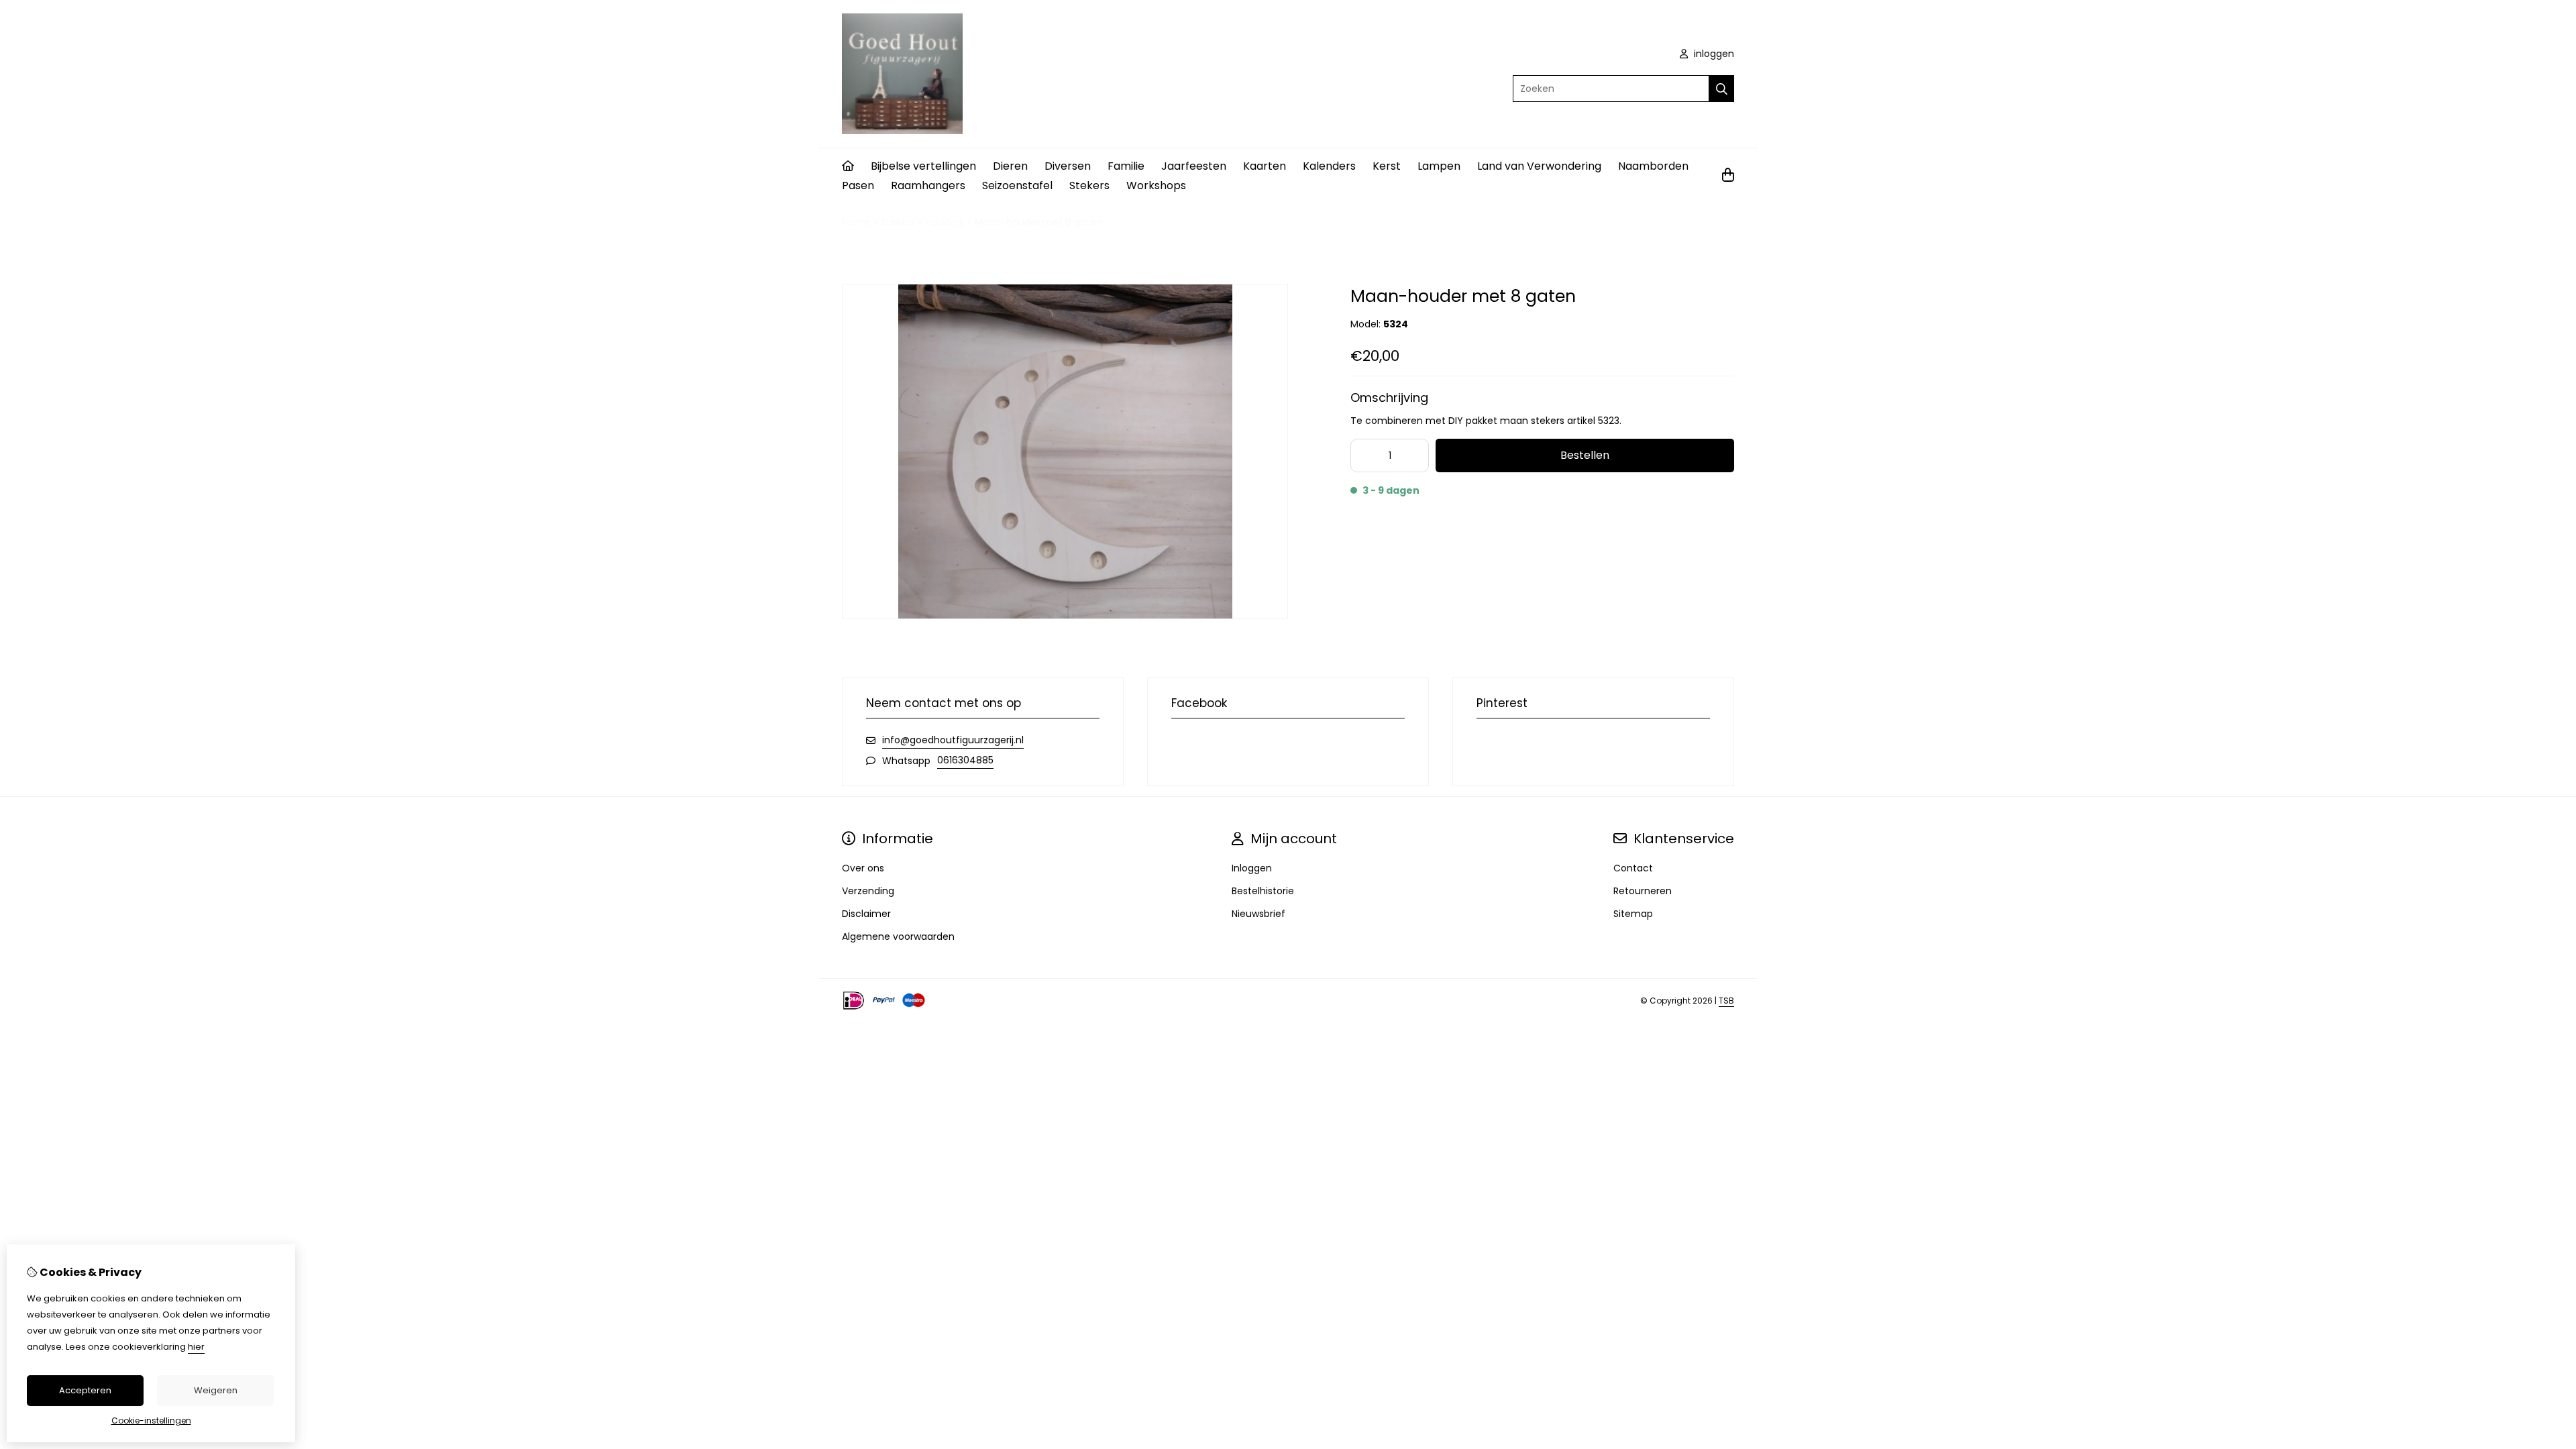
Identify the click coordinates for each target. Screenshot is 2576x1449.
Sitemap (1633, 914)
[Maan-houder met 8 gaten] (1065, 616)
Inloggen (1252, 868)
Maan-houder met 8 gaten (1038, 222)
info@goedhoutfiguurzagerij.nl (953, 740)
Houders (945, 222)
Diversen (1068, 166)
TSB (1726, 1001)
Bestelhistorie (1263, 891)
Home (856, 222)
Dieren (1010, 166)
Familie (1126, 166)
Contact (1633, 868)
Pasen (858, 185)
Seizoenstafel (1017, 185)
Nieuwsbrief (1258, 914)
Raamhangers (928, 185)
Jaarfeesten (1194, 166)
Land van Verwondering (1539, 166)
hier (196, 1347)
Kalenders (1329, 166)
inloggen (1713, 54)
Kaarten (1265, 166)
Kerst (1387, 166)
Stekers (1089, 185)
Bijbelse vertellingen (923, 166)
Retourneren (1643, 891)
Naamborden (1653, 166)
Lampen (1439, 166)
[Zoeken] (1722, 89)
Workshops (1156, 185)
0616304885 (965, 760)
